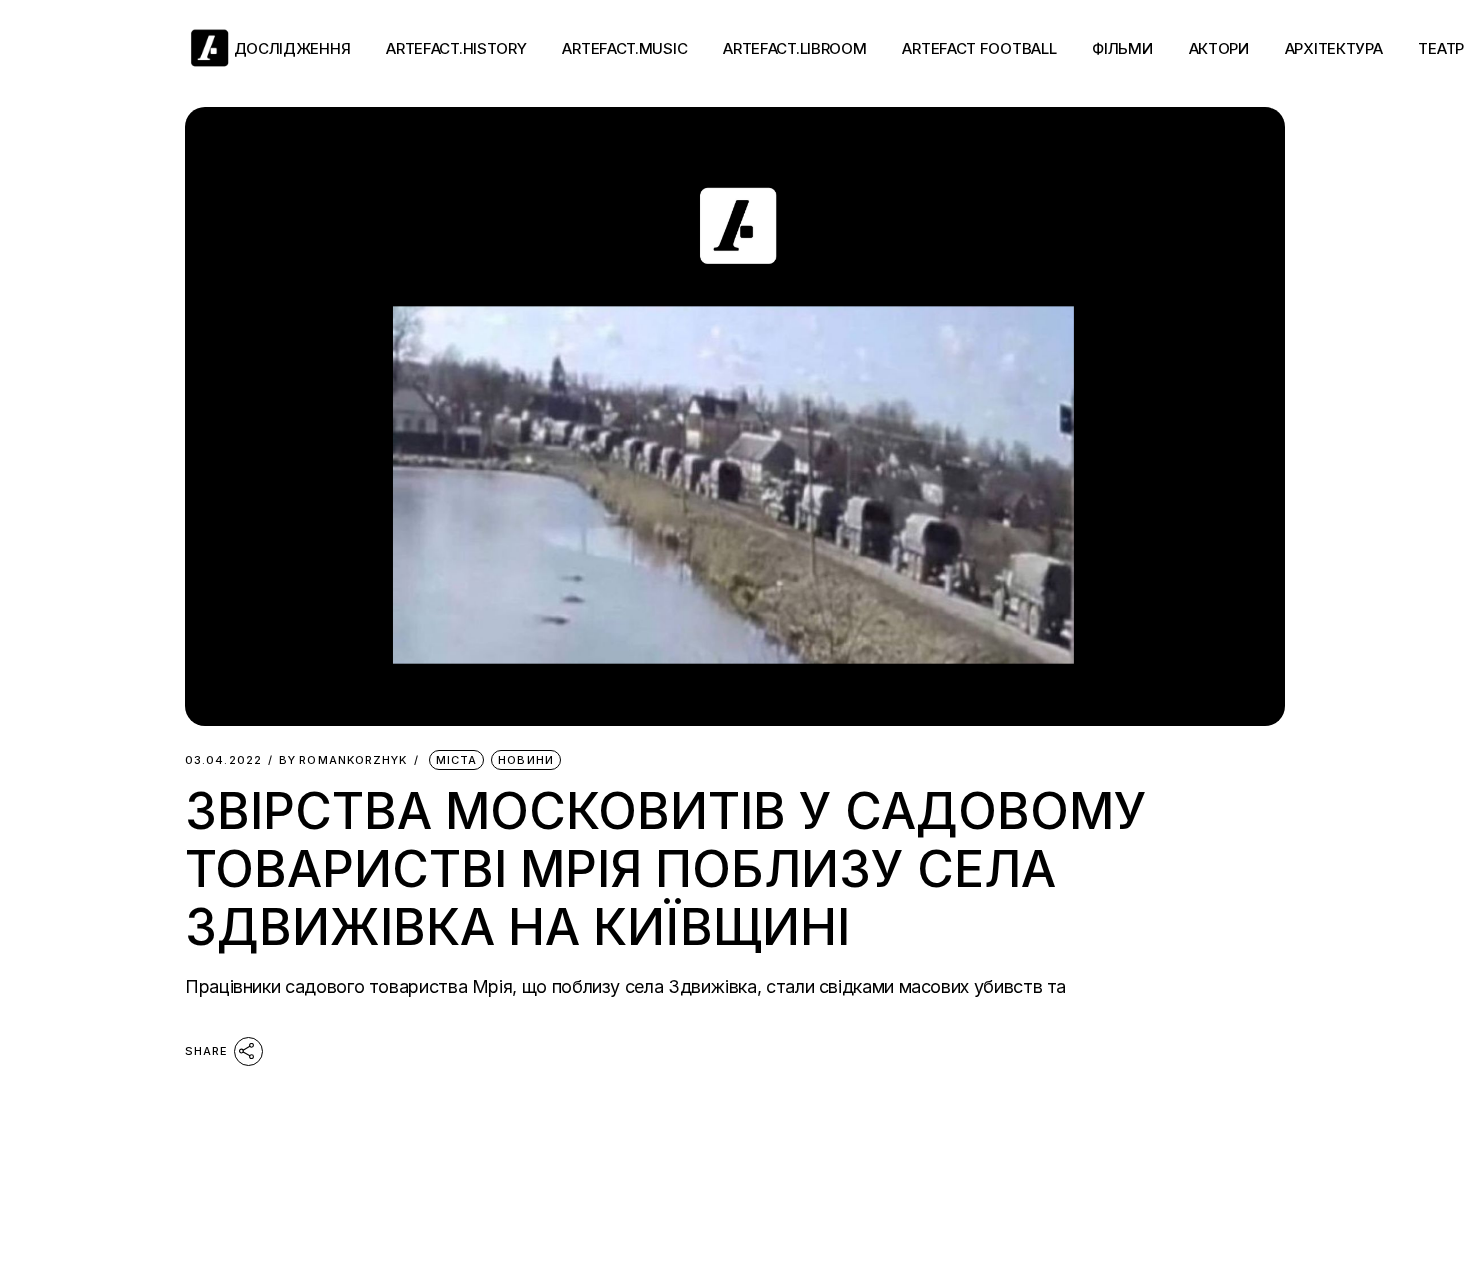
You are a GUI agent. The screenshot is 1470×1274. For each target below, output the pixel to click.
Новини (526, 760)
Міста (457, 760)
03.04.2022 (223, 760)
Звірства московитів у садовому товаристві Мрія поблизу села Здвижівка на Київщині (666, 869)
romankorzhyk (343, 760)
